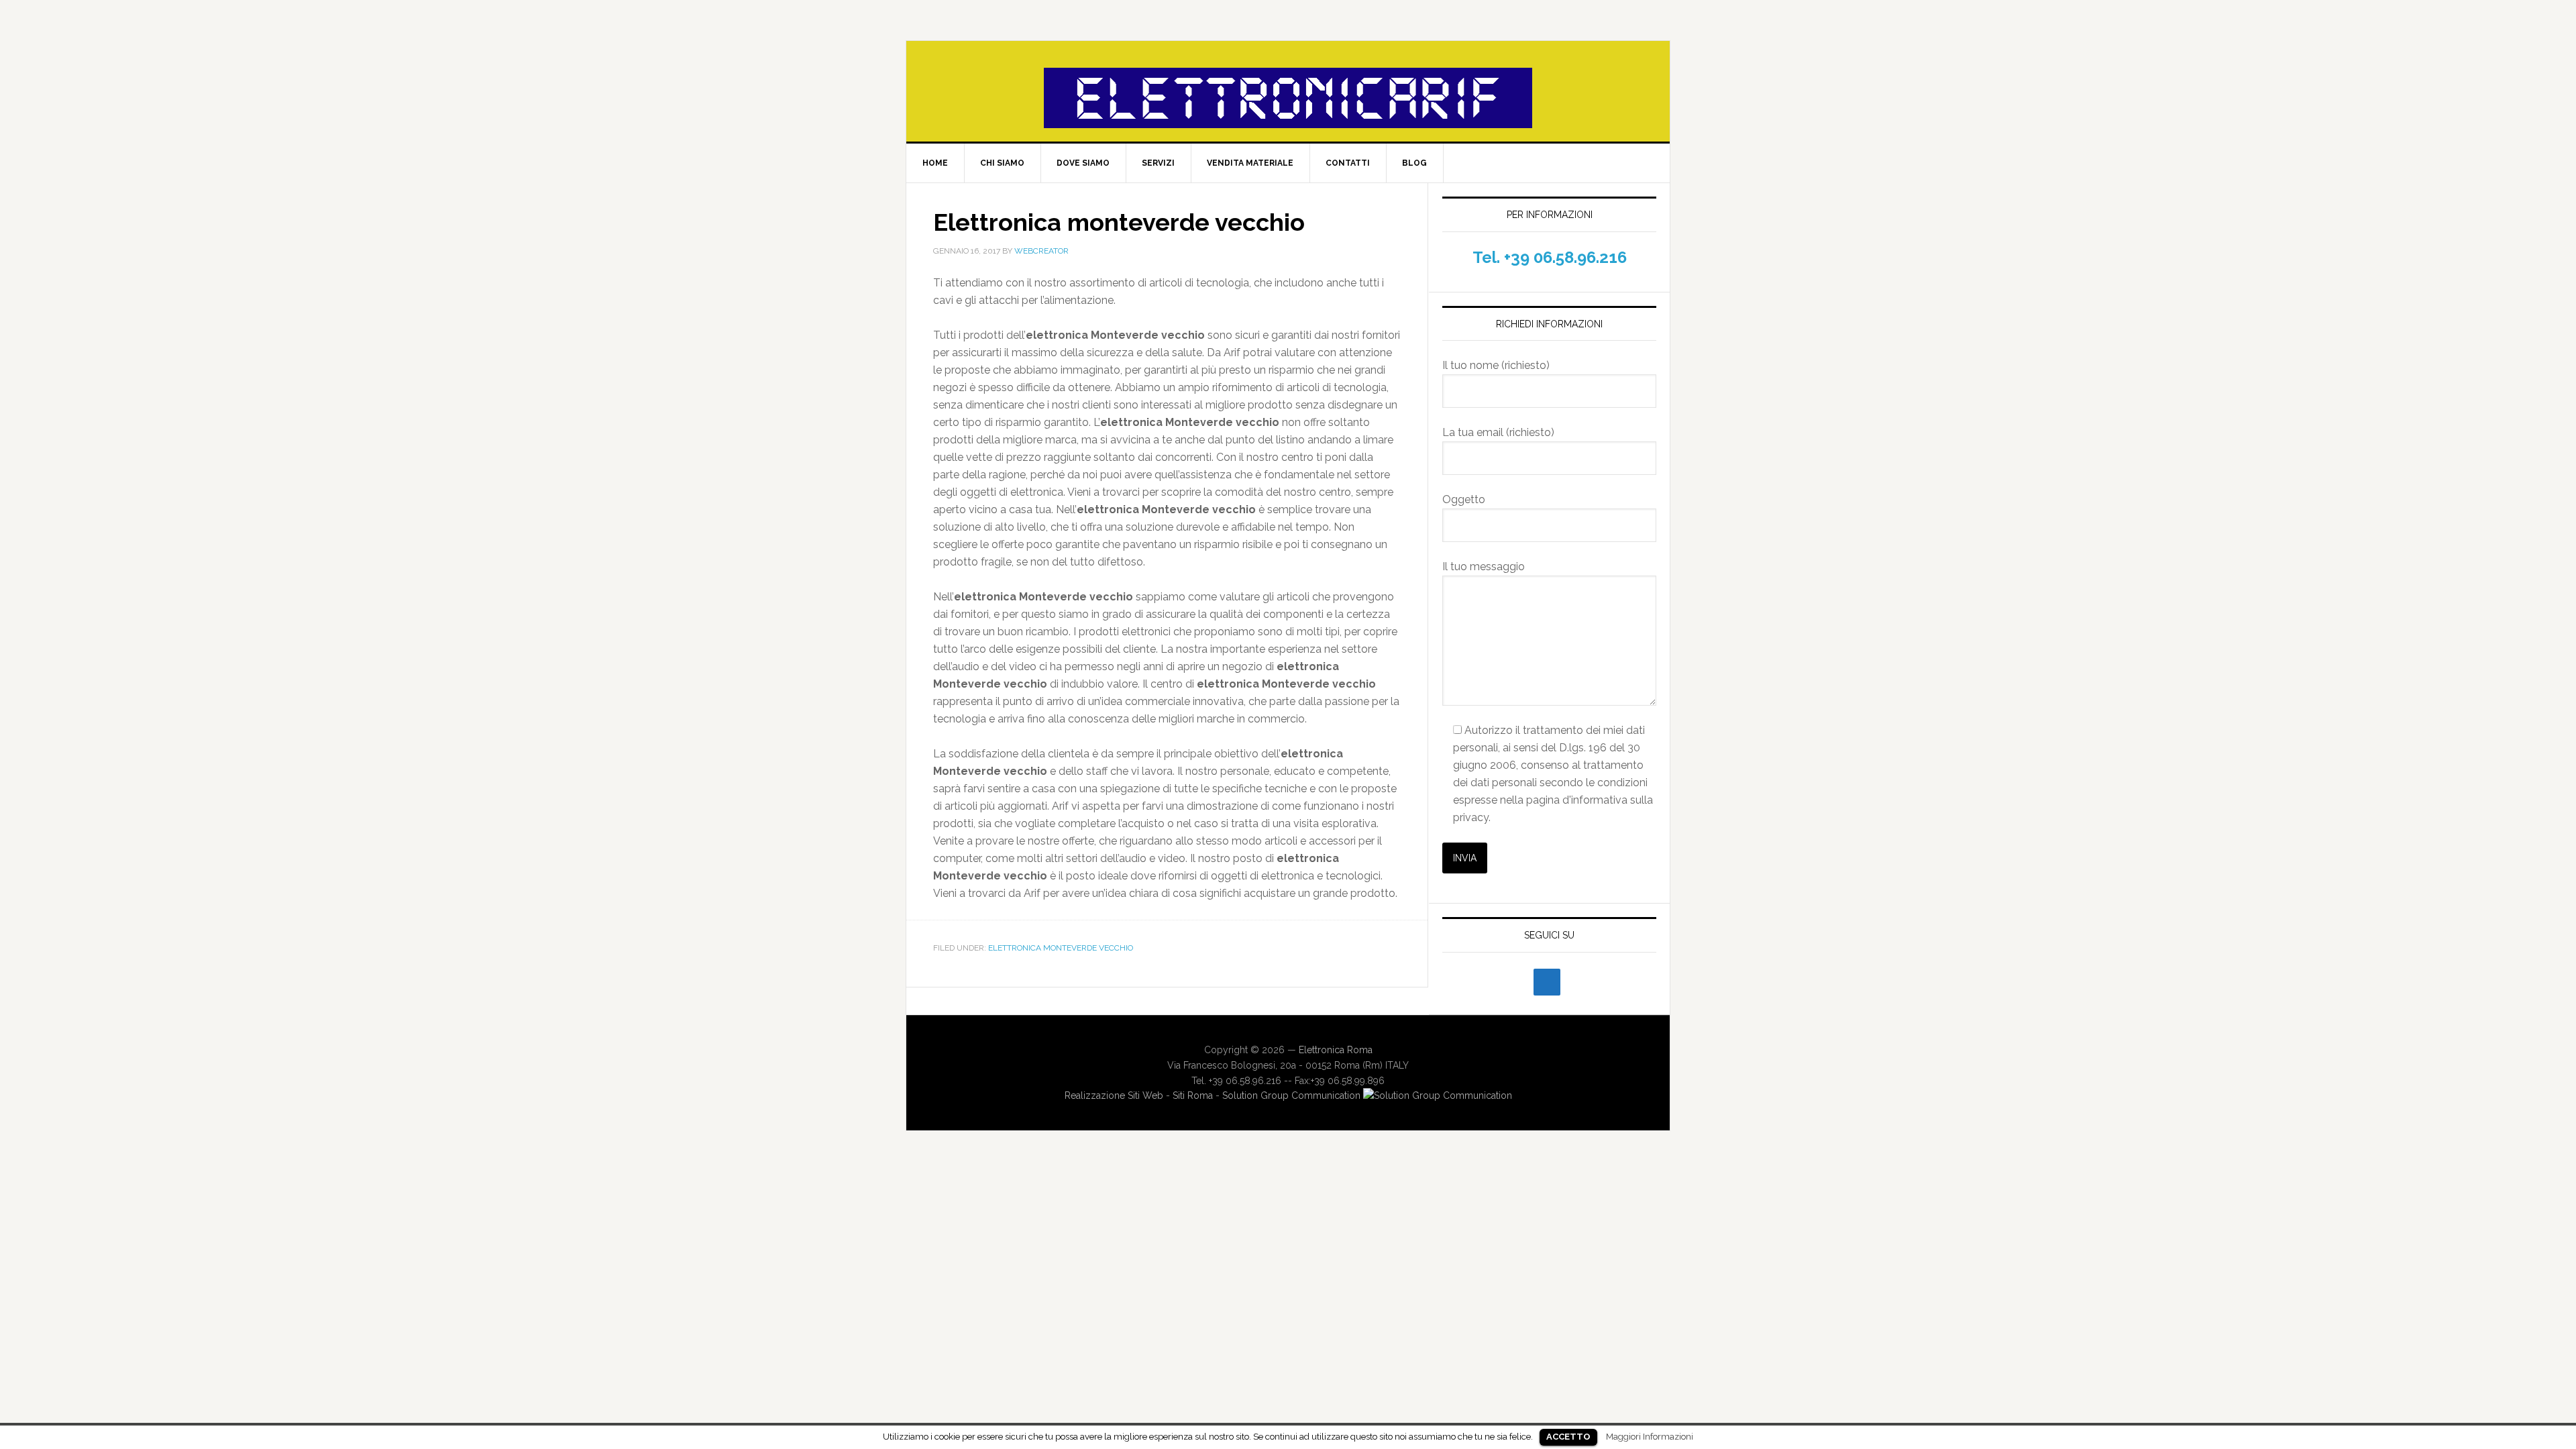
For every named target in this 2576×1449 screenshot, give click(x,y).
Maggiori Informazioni (1650, 1436)
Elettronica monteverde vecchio (1061, 948)
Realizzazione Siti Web (1114, 1095)
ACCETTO (1568, 1437)
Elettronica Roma (1336, 1050)
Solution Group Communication (1293, 1095)
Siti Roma (1193, 1095)
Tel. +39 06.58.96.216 (1550, 257)
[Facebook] (1547, 982)
